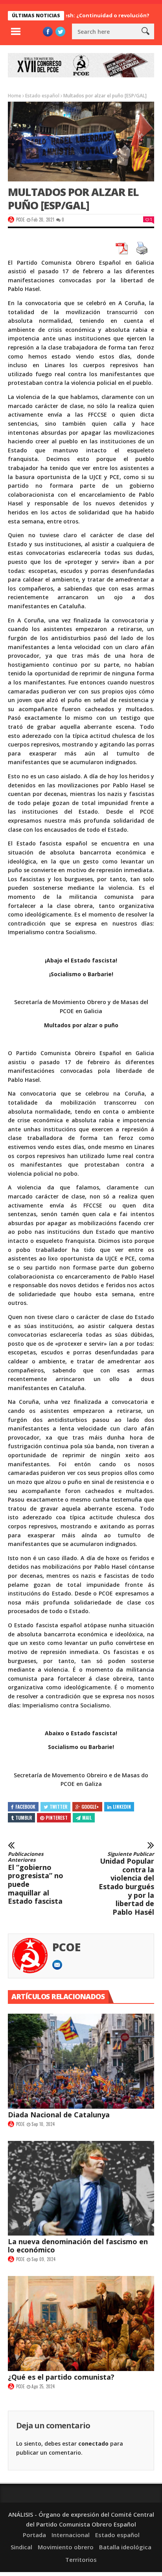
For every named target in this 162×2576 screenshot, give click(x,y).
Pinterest (57, 1818)
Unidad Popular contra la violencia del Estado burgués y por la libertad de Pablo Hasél (126, 1884)
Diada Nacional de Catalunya (59, 2115)
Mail (87, 1818)
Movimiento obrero (66, 2547)
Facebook (25, 1807)
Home (15, 96)
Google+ (90, 1807)
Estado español (42, 96)
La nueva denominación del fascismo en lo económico (78, 2246)
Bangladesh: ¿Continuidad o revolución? (75, 15)
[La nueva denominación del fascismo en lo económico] (81, 2188)
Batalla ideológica (125, 2547)
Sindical (21, 2547)
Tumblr (24, 1818)
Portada (34, 2535)
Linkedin (122, 1807)
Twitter (58, 1807)
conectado (93, 2443)
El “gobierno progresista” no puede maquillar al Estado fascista (36, 1878)
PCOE (20, 220)
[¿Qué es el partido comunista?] (81, 2324)
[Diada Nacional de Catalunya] (81, 2061)
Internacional (71, 2535)
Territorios (81, 2560)
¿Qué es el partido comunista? (61, 2377)
